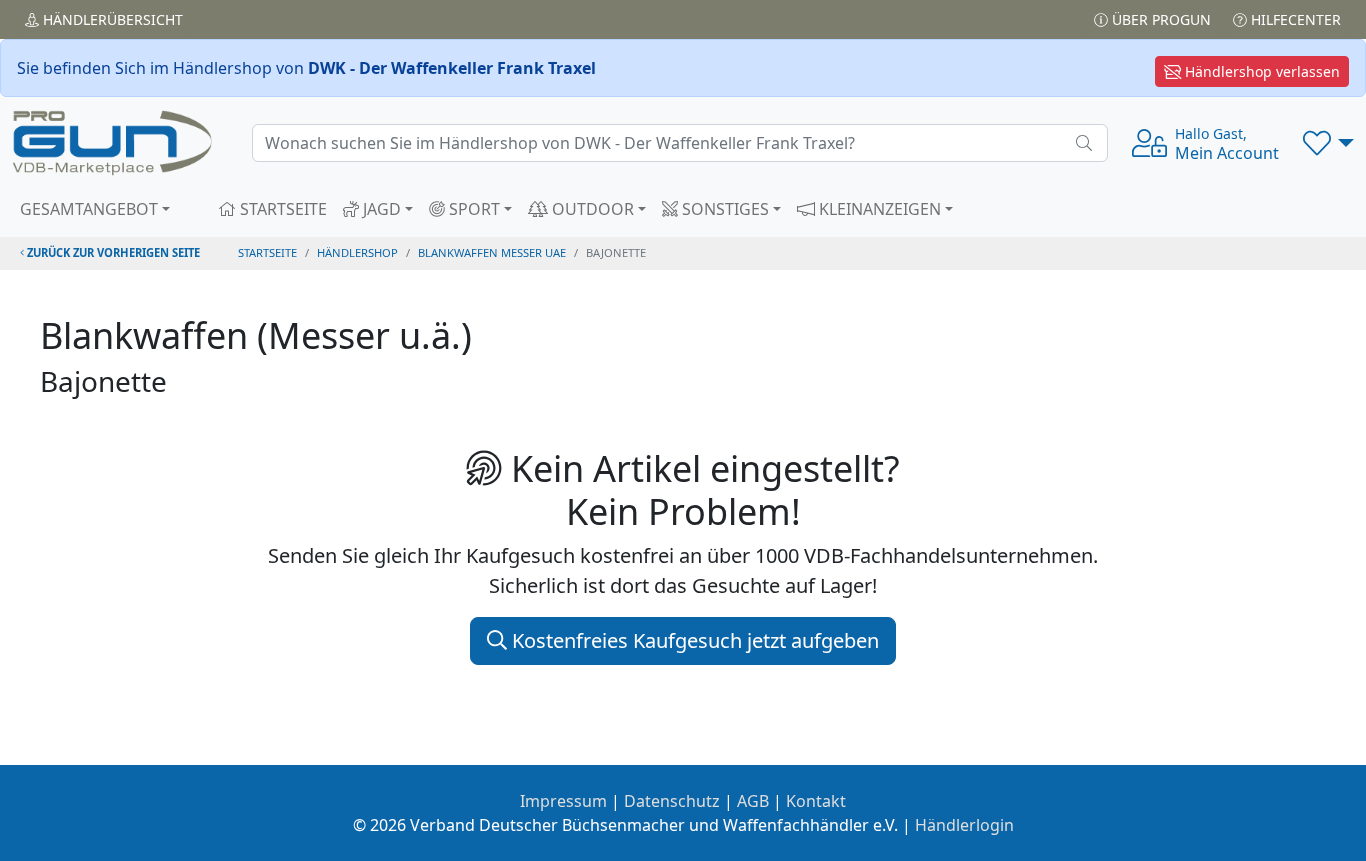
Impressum (563, 801)
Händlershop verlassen (1260, 71)
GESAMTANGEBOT (89, 209)
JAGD (380, 209)
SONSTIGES (723, 209)
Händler (111, 19)
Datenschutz (672, 801)
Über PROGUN (1159, 19)
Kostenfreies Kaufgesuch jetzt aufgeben (693, 640)
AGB (753, 801)
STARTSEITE (281, 209)
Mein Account (1227, 144)
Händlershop (357, 252)
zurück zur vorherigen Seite (112, 252)
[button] (1328, 143)
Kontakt (816, 801)
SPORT (472, 209)
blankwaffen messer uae (492, 252)
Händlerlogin (964, 825)
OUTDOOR (591, 209)
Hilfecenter (1294, 19)
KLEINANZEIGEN (878, 209)
